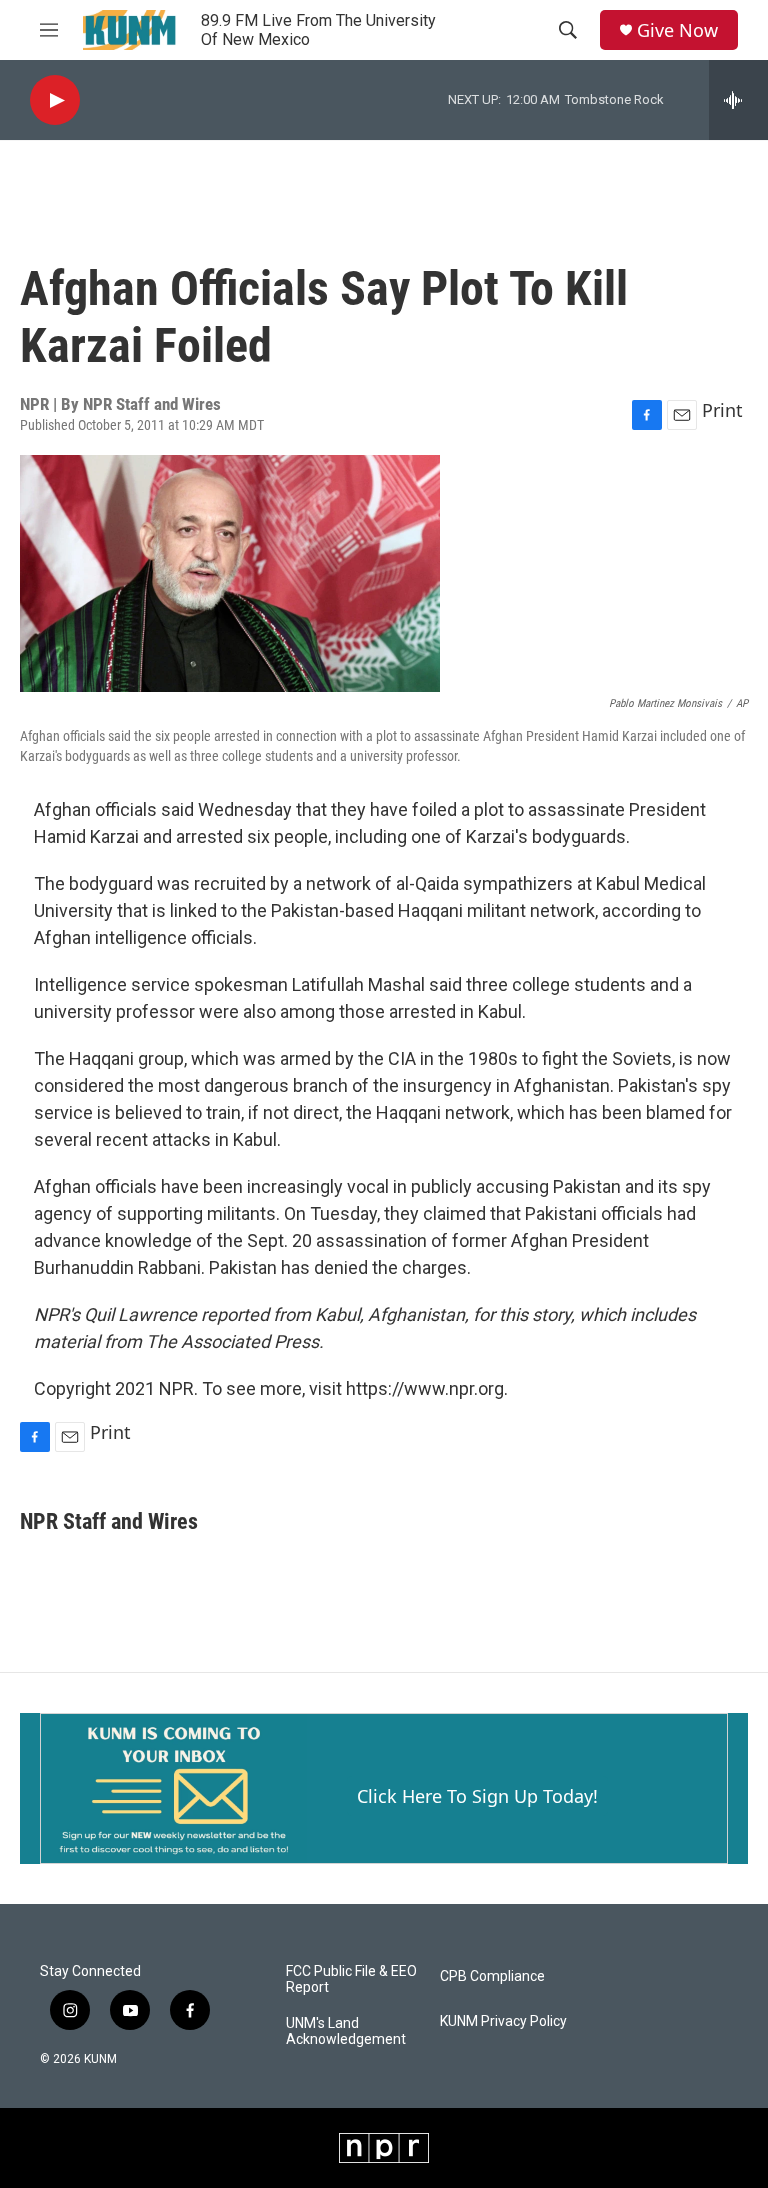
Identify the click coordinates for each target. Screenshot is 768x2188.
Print (722, 410)
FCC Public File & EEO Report (351, 1979)
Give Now (677, 30)
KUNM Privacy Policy (503, 2021)
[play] (55, 100)
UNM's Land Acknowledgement (346, 2031)
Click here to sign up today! (477, 1796)
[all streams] (738, 100)
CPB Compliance (492, 1976)
